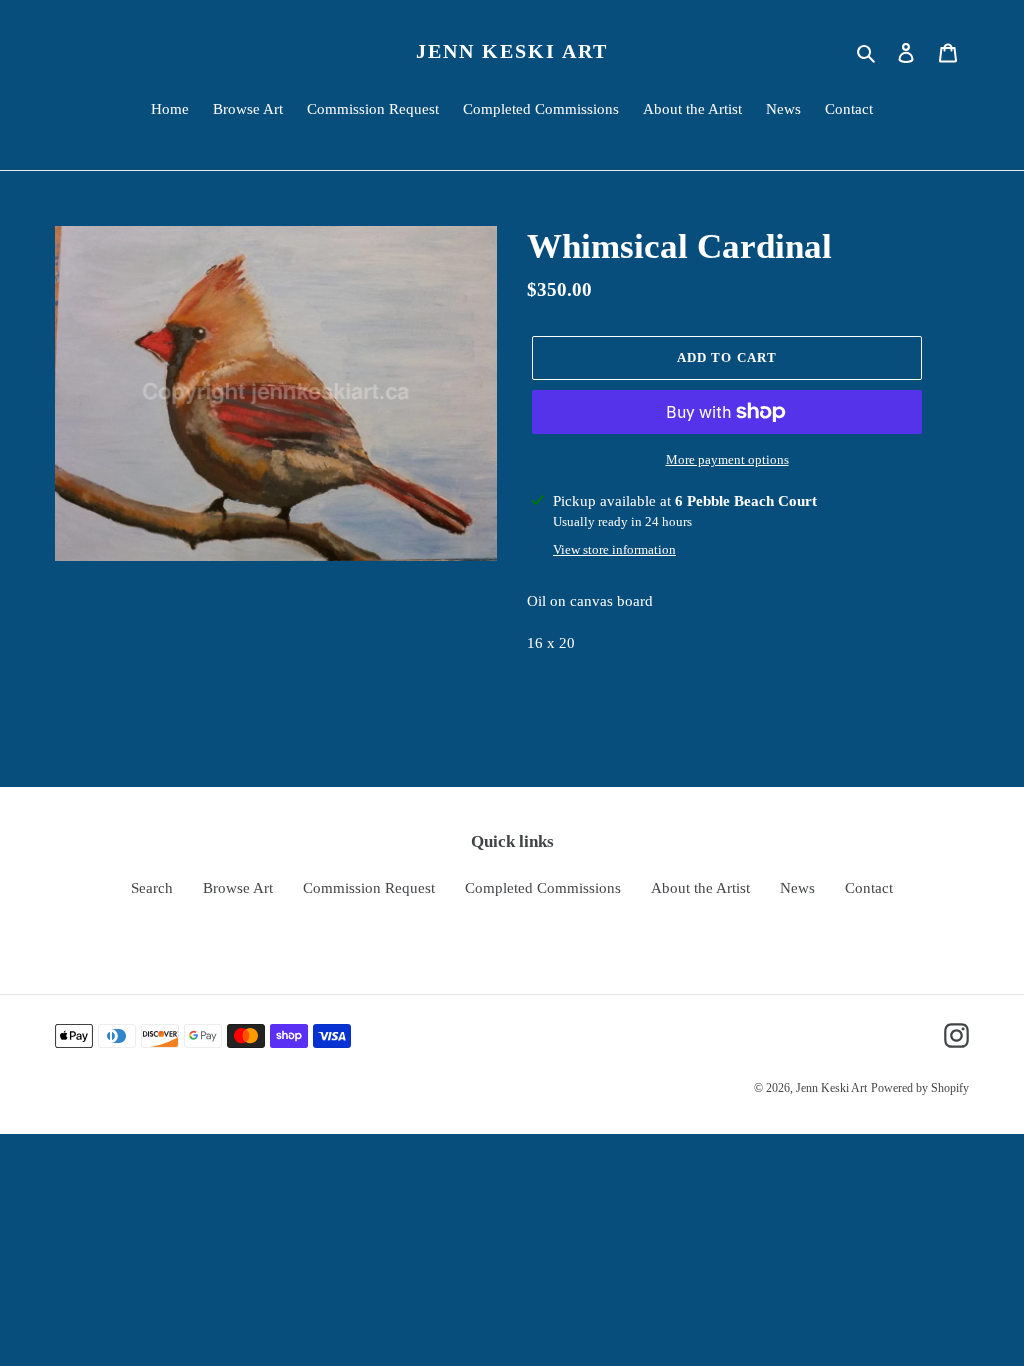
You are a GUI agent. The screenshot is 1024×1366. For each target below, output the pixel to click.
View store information (614, 549)
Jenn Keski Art (512, 51)
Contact (869, 888)
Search (152, 888)
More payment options (727, 459)
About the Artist (700, 888)
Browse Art (238, 888)
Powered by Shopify (920, 1088)
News (797, 888)
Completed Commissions (543, 888)
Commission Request (369, 888)
